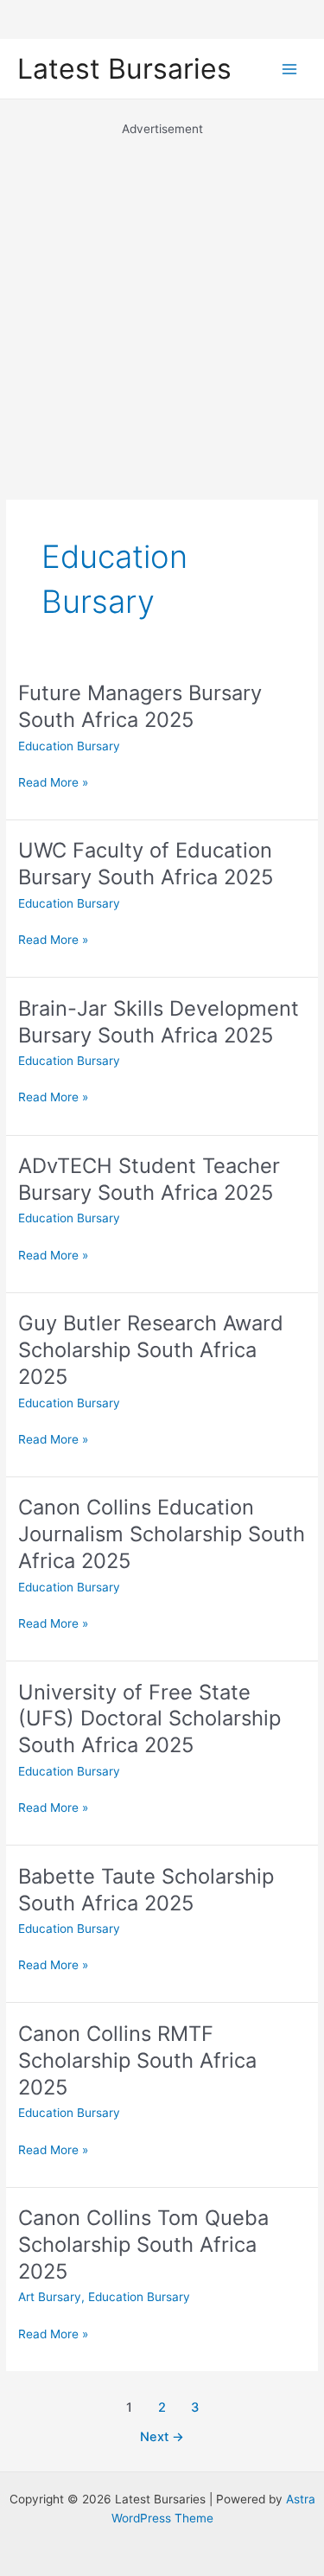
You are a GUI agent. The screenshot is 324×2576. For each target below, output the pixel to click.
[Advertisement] (162, 300)
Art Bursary (50, 2297)
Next (162, 2437)
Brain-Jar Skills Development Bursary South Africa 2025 (159, 1022)
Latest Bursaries (124, 69)
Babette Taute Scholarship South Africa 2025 (146, 1890)
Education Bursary (69, 746)
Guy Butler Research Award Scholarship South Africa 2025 (151, 1350)
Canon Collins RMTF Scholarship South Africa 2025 (137, 2060)
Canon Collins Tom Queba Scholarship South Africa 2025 (143, 2244)
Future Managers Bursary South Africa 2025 (140, 706)
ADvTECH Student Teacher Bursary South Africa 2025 (149, 1179)
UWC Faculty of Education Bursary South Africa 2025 (146, 864)
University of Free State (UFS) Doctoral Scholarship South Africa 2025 (149, 1719)
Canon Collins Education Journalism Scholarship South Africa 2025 (162, 1534)
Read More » (53, 784)
